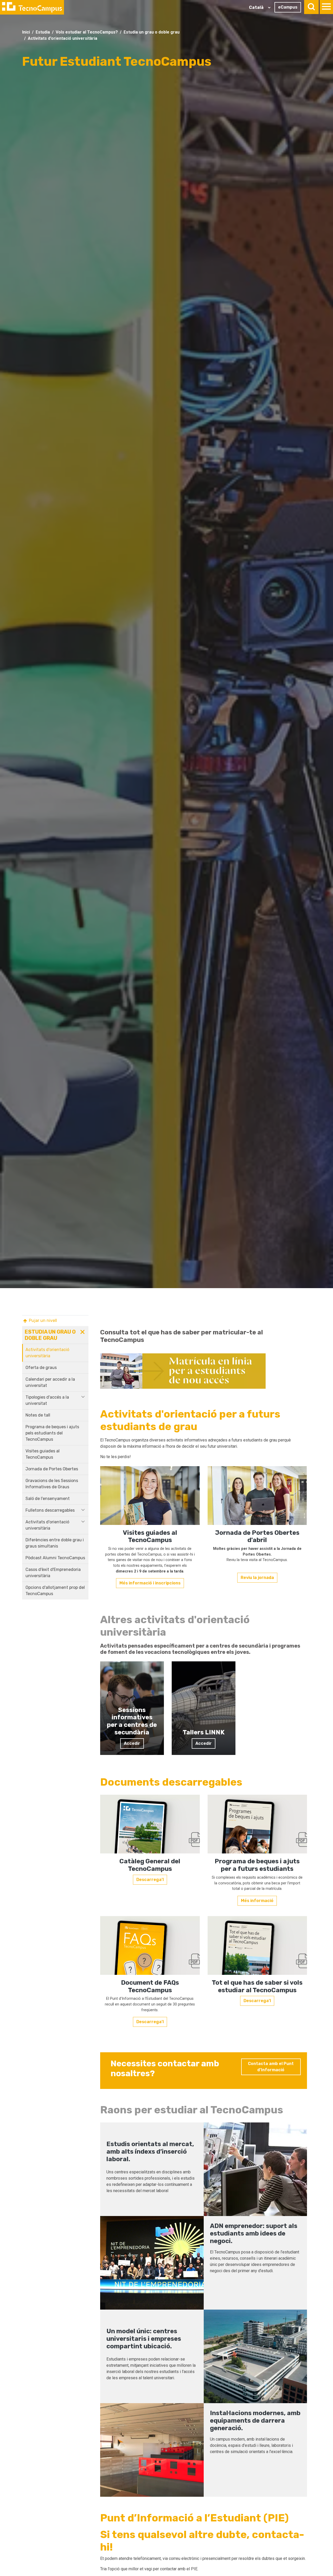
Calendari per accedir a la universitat (50, 1382)
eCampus (288, 7)
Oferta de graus (41, 1368)
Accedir (132, 1743)
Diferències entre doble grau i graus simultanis (55, 1543)
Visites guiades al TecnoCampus (43, 1454)
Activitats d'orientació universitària (63, 38)
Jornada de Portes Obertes (52, 1469)
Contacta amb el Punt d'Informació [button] (271, 2067)
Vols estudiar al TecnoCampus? (87, 32)
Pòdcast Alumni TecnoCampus (55, 1558)
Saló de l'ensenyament (48, 1499)
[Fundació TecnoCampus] (32, 7)
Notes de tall (38, 1415)
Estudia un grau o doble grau (152, 32)
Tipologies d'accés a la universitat (47, 1400)
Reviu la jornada (257, 1578)
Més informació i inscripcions (150, 1583)
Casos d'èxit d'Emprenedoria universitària (53, 1573)
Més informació (257, 1901)
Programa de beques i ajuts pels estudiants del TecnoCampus (52, 1433)
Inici (26, 32)
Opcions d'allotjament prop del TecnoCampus (55, 1591)
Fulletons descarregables (50, 1510)
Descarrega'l (150, 1880)
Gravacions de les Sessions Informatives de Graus (52, 1484)
